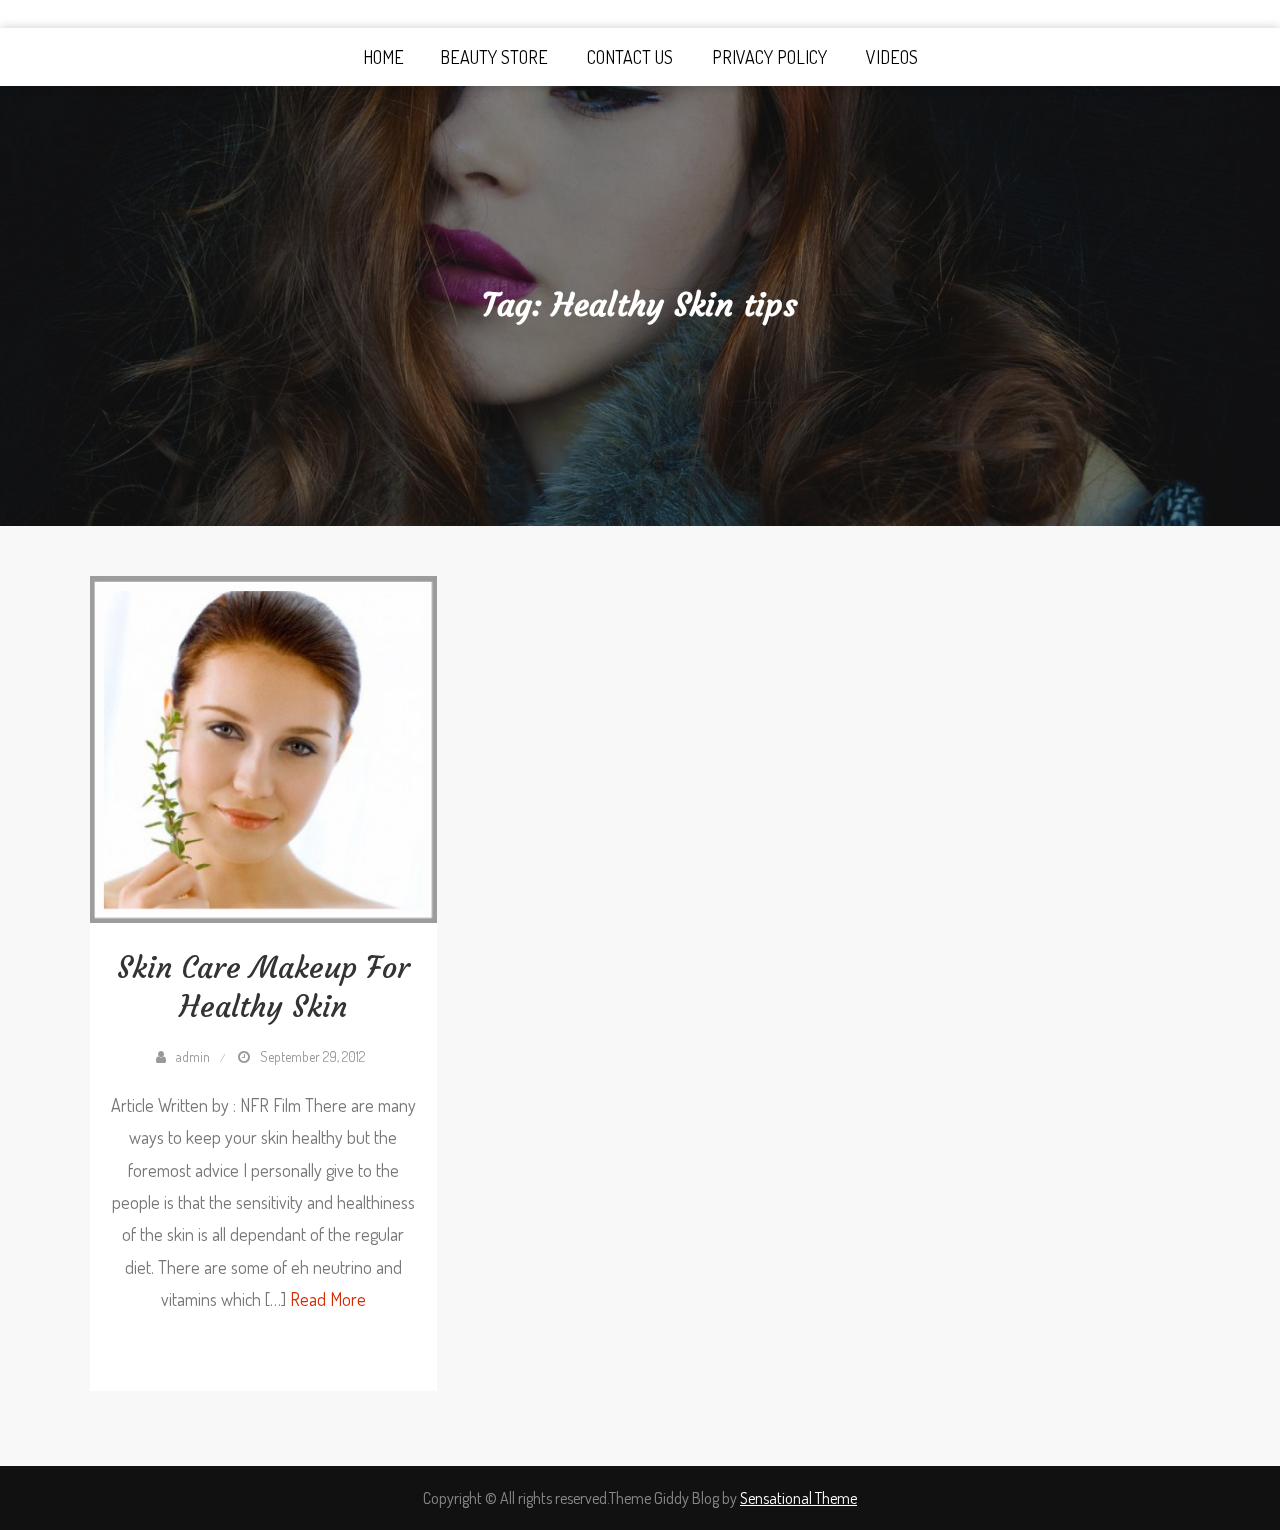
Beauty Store (494, 57)
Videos (892, 57)
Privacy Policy (769, 57)
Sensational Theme (798, 1498)
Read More (328, 1299)
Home (383, 57)
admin (193, 1056)
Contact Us (630, 57)
